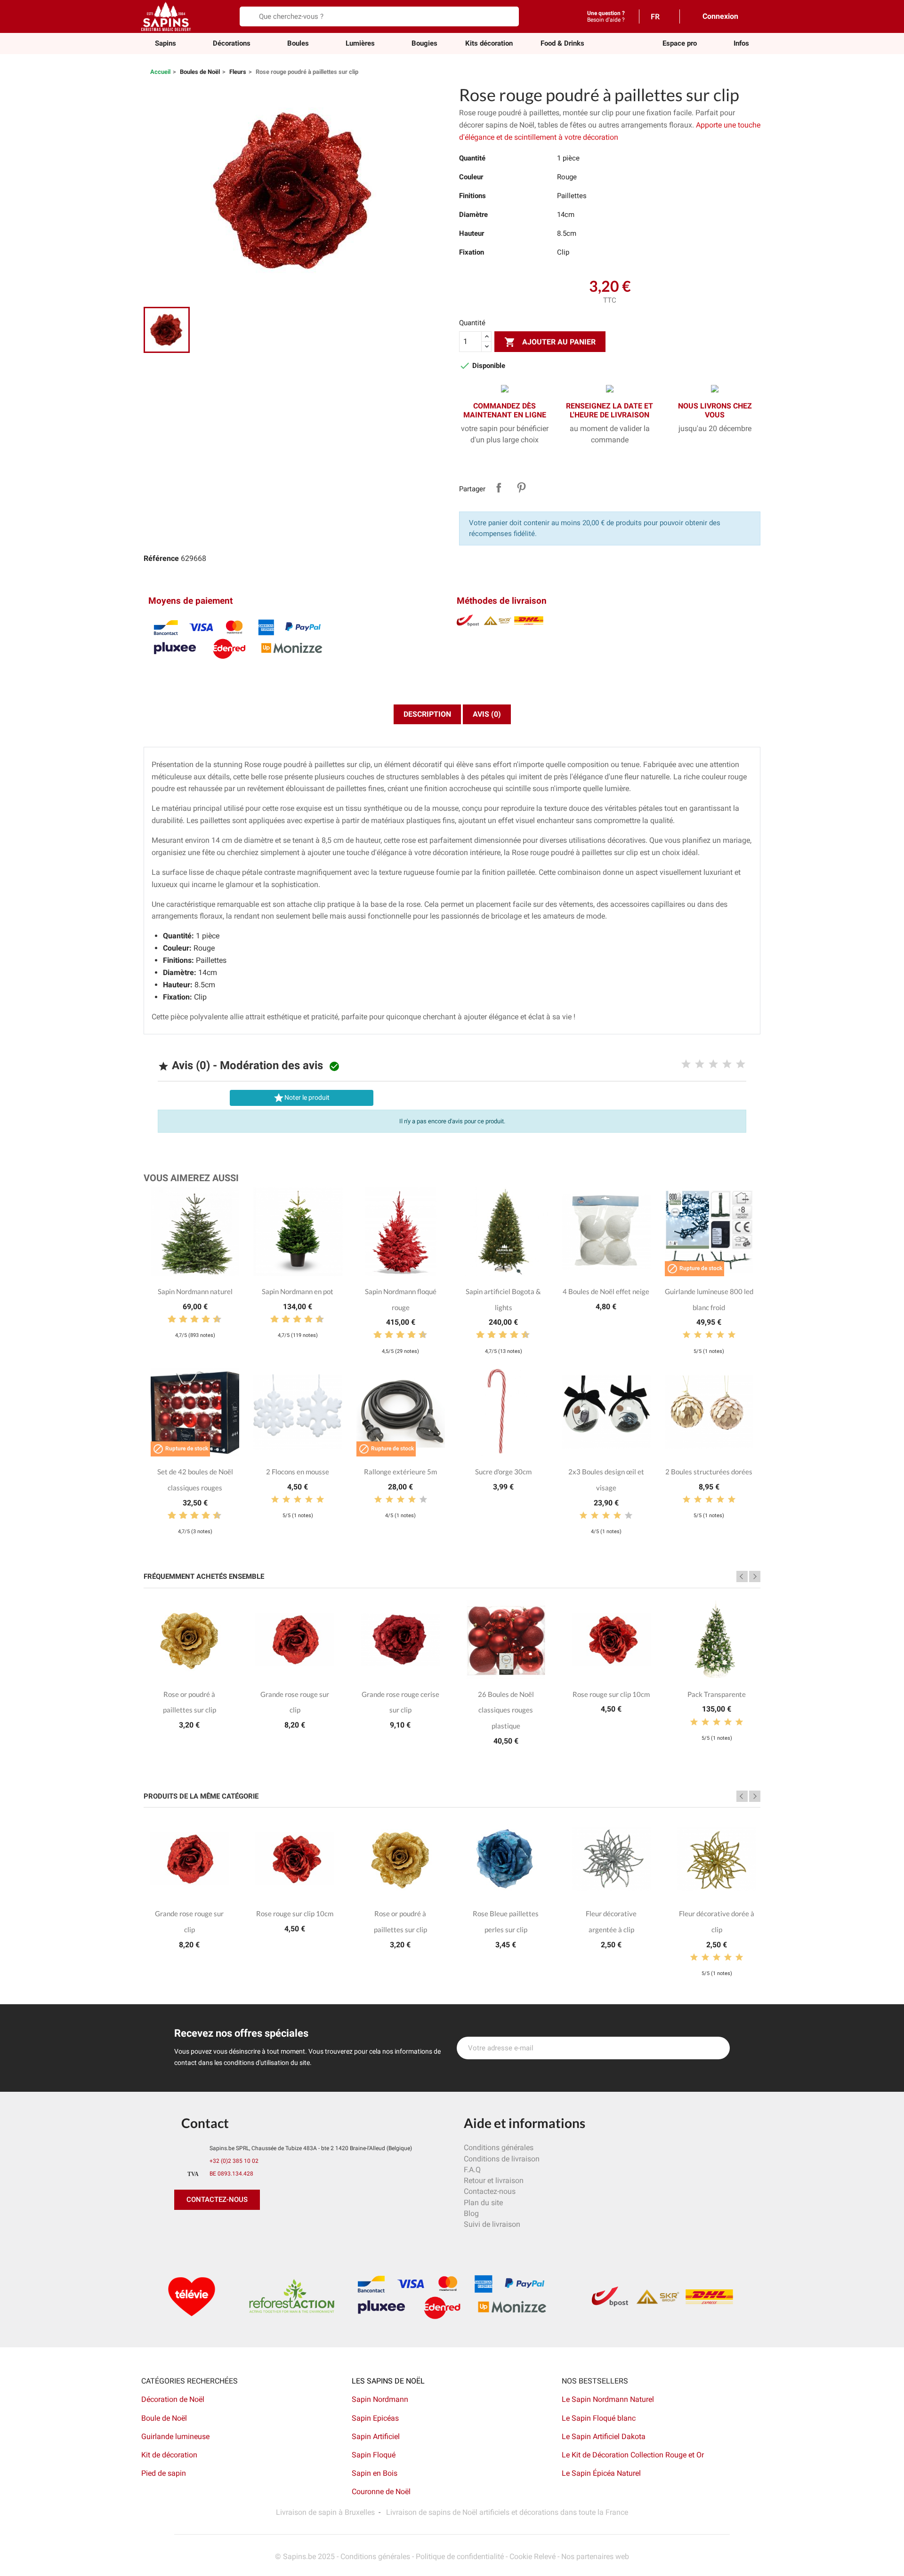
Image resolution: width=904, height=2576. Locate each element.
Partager (499, 488)
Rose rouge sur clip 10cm (611, 1694)
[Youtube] (247, 2229)
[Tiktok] (268, 2229)
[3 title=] (713, 1064)
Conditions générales (499, 2148)
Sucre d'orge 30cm (503, 1472)
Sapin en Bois (375, 2473)
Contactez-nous (490, 2191)
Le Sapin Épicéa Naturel (601, 2473)
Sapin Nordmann (380, 2399)
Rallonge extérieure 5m (400, 1472)
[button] (680, 44)
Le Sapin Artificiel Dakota (604, 2436)
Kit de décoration (169, 2455)
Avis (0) (487, 714)
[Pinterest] (205, 2229)
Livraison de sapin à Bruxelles (325, 2512)
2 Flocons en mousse (298, 1472)
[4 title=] (727, 1064)
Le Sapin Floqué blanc (599, 2418)
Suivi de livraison (492, 2224)
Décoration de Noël (173, 2399)
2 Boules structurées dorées (709, 1472)
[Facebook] (184, 2229)
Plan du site (483, 2203)
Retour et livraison (494, 2180)
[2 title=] (700, 1064)
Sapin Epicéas (375, 2418)
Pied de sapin (164, 2473)
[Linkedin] (290, 2229)
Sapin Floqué (374, 2455)
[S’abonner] (718, 2048)
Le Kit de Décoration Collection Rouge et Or (633, 2455)
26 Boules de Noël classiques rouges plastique (506, 1710)
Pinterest (521, 488)
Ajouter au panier (550, 342)
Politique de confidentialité (460, 2556)
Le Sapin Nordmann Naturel (608, 2399)
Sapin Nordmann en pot (298, 1291)
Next (755, 1576)
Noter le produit (301, 1098)
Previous (742, 1576)
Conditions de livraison (502, 2159)
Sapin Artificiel (376, 2436)
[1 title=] (686, 1064)
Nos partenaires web (595, 2556)
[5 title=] (741, 1064)
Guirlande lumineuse (175, 2436)
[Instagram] (226, 2229)
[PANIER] (753, 16)
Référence (161, 558)
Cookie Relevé (533, 2556)
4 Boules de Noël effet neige (606, 1291)
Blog (471, 2213)
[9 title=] (213, 1320)
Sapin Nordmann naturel (195, 1291)
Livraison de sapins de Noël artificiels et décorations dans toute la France (507, 2512)
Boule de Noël (164, 2418)
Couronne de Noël (381, 2492)
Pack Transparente (717, 1694)
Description (427, 714)
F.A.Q (472, 2170)
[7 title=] (202, 1320)
